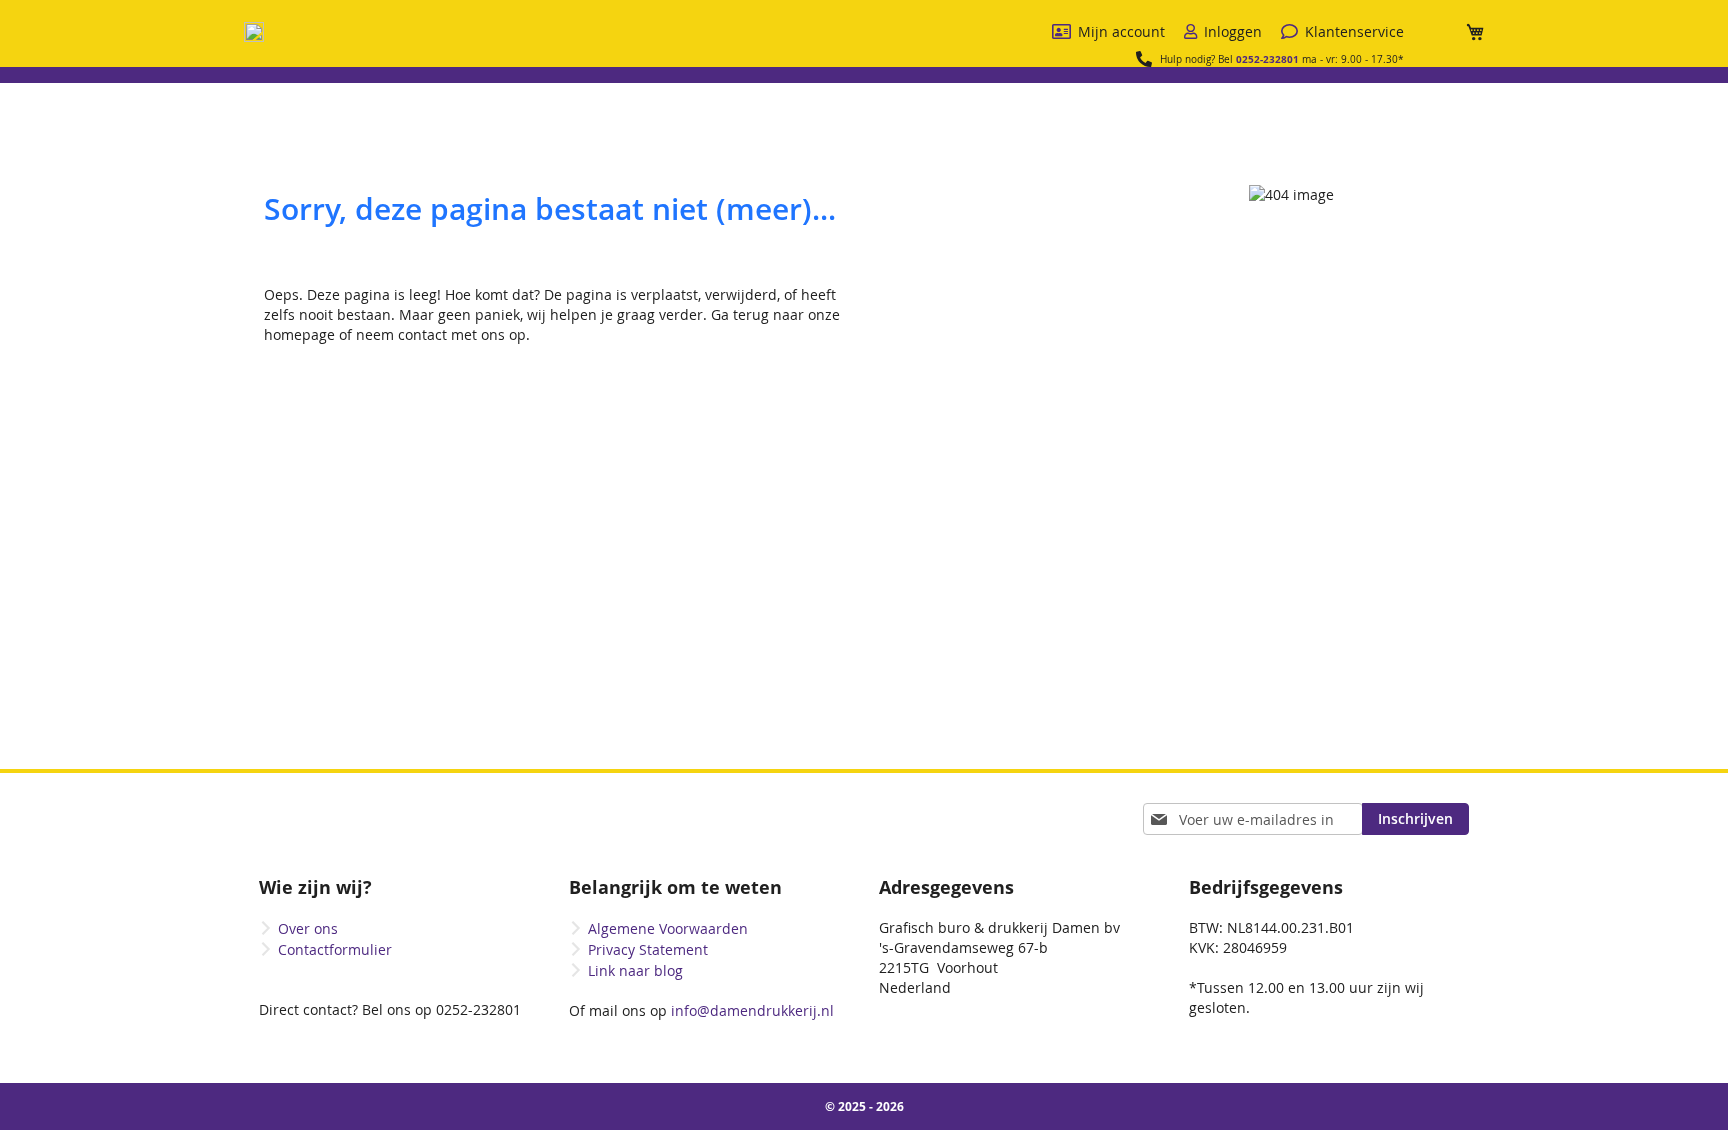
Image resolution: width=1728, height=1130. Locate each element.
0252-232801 (1267, 59)
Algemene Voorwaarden (668, 928)
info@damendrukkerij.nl (750, 1010)
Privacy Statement (648, 949)
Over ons (308, 928)
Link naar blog (635, 970)
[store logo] (254, 32)
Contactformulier (335, 949)
